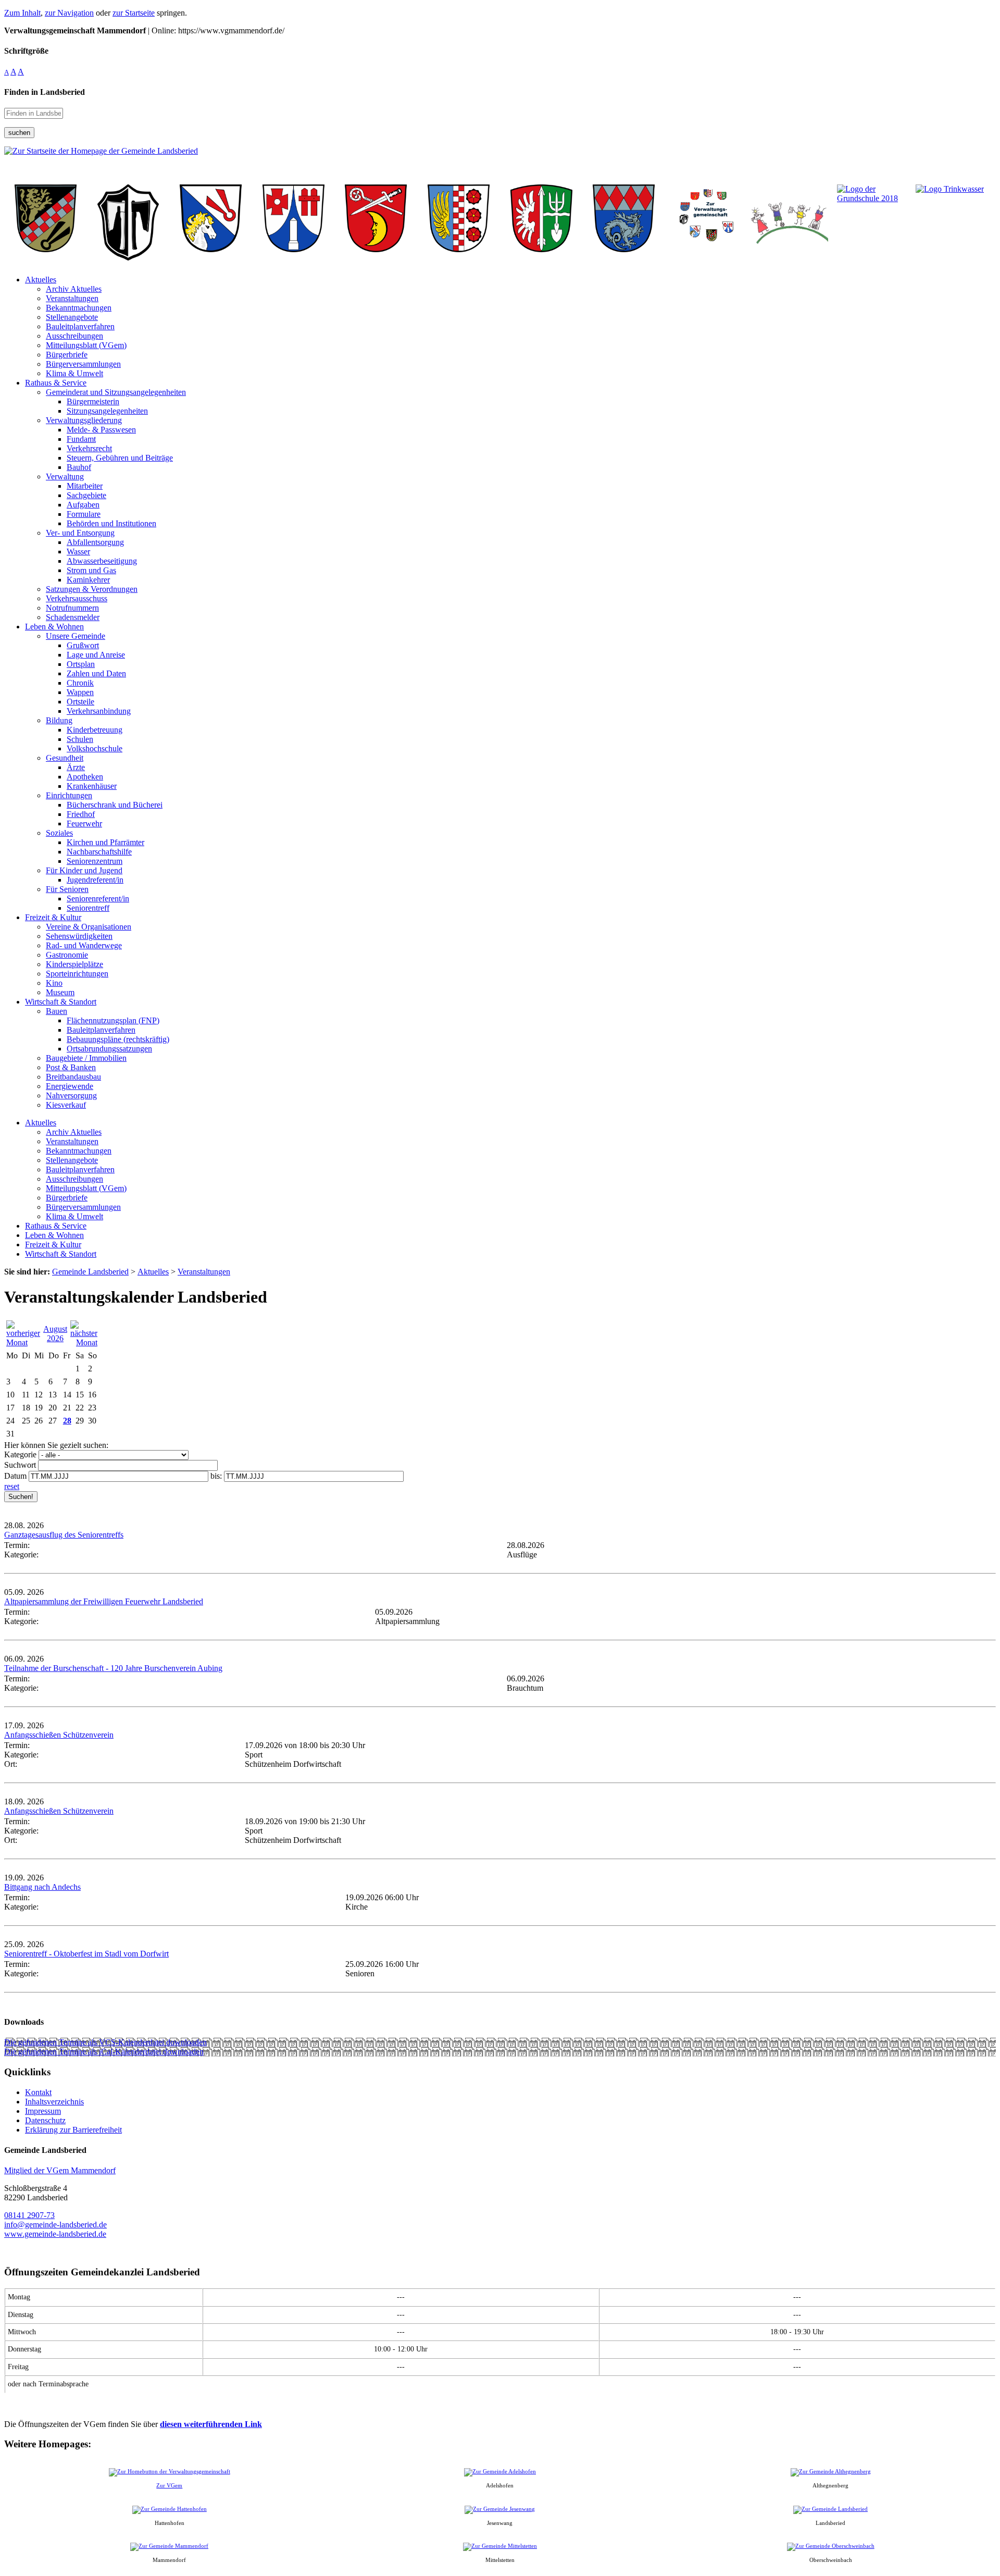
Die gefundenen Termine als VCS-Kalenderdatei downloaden (105, 2042)
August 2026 (55, 1334)
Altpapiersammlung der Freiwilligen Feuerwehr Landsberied (104, 1601)
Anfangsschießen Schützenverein (59, 1735)
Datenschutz (45, 2120)
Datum (15, 1476)
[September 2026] (84, 1342)
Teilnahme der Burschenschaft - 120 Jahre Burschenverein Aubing (113, 1668)
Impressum (43, 2111)
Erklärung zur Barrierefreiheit (73, 2130)
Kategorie (20, 1454)
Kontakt (38, 2092)
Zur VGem (169, 2485)
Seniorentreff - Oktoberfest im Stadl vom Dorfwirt (86, 1954)
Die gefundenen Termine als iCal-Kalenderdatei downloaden (104, 2052)
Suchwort (20, 1465)
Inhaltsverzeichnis (54, 2102)
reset (12, 1486)
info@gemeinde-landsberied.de (55, 2225)
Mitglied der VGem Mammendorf (60, 2170)
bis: (216, 1476)
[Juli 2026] (23, 1342)
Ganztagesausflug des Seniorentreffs (64, 1535)
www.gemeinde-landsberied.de (55, 2234)
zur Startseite (134, 13)
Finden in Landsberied (45, 92)
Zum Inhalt (22, 13)
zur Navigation (69, 13)
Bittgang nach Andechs (42, 1887)
